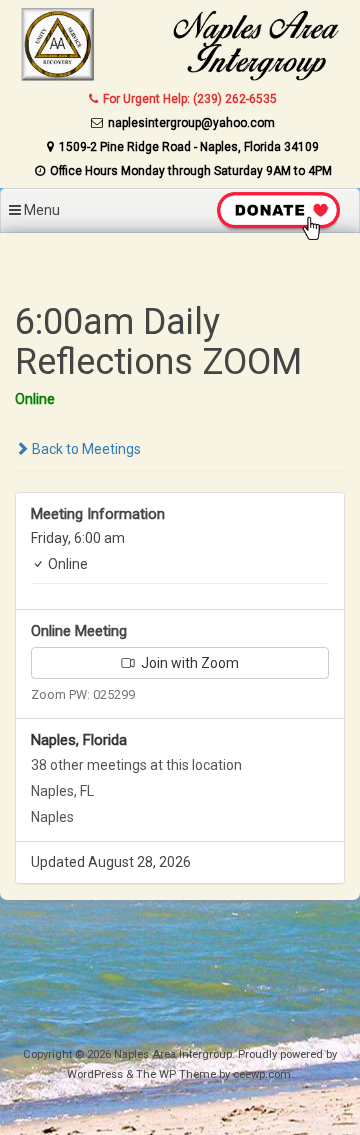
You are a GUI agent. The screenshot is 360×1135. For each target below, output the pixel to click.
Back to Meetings (85, 449)
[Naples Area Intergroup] (180, 78)
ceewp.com (262, 1074)
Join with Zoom (188, 663)
